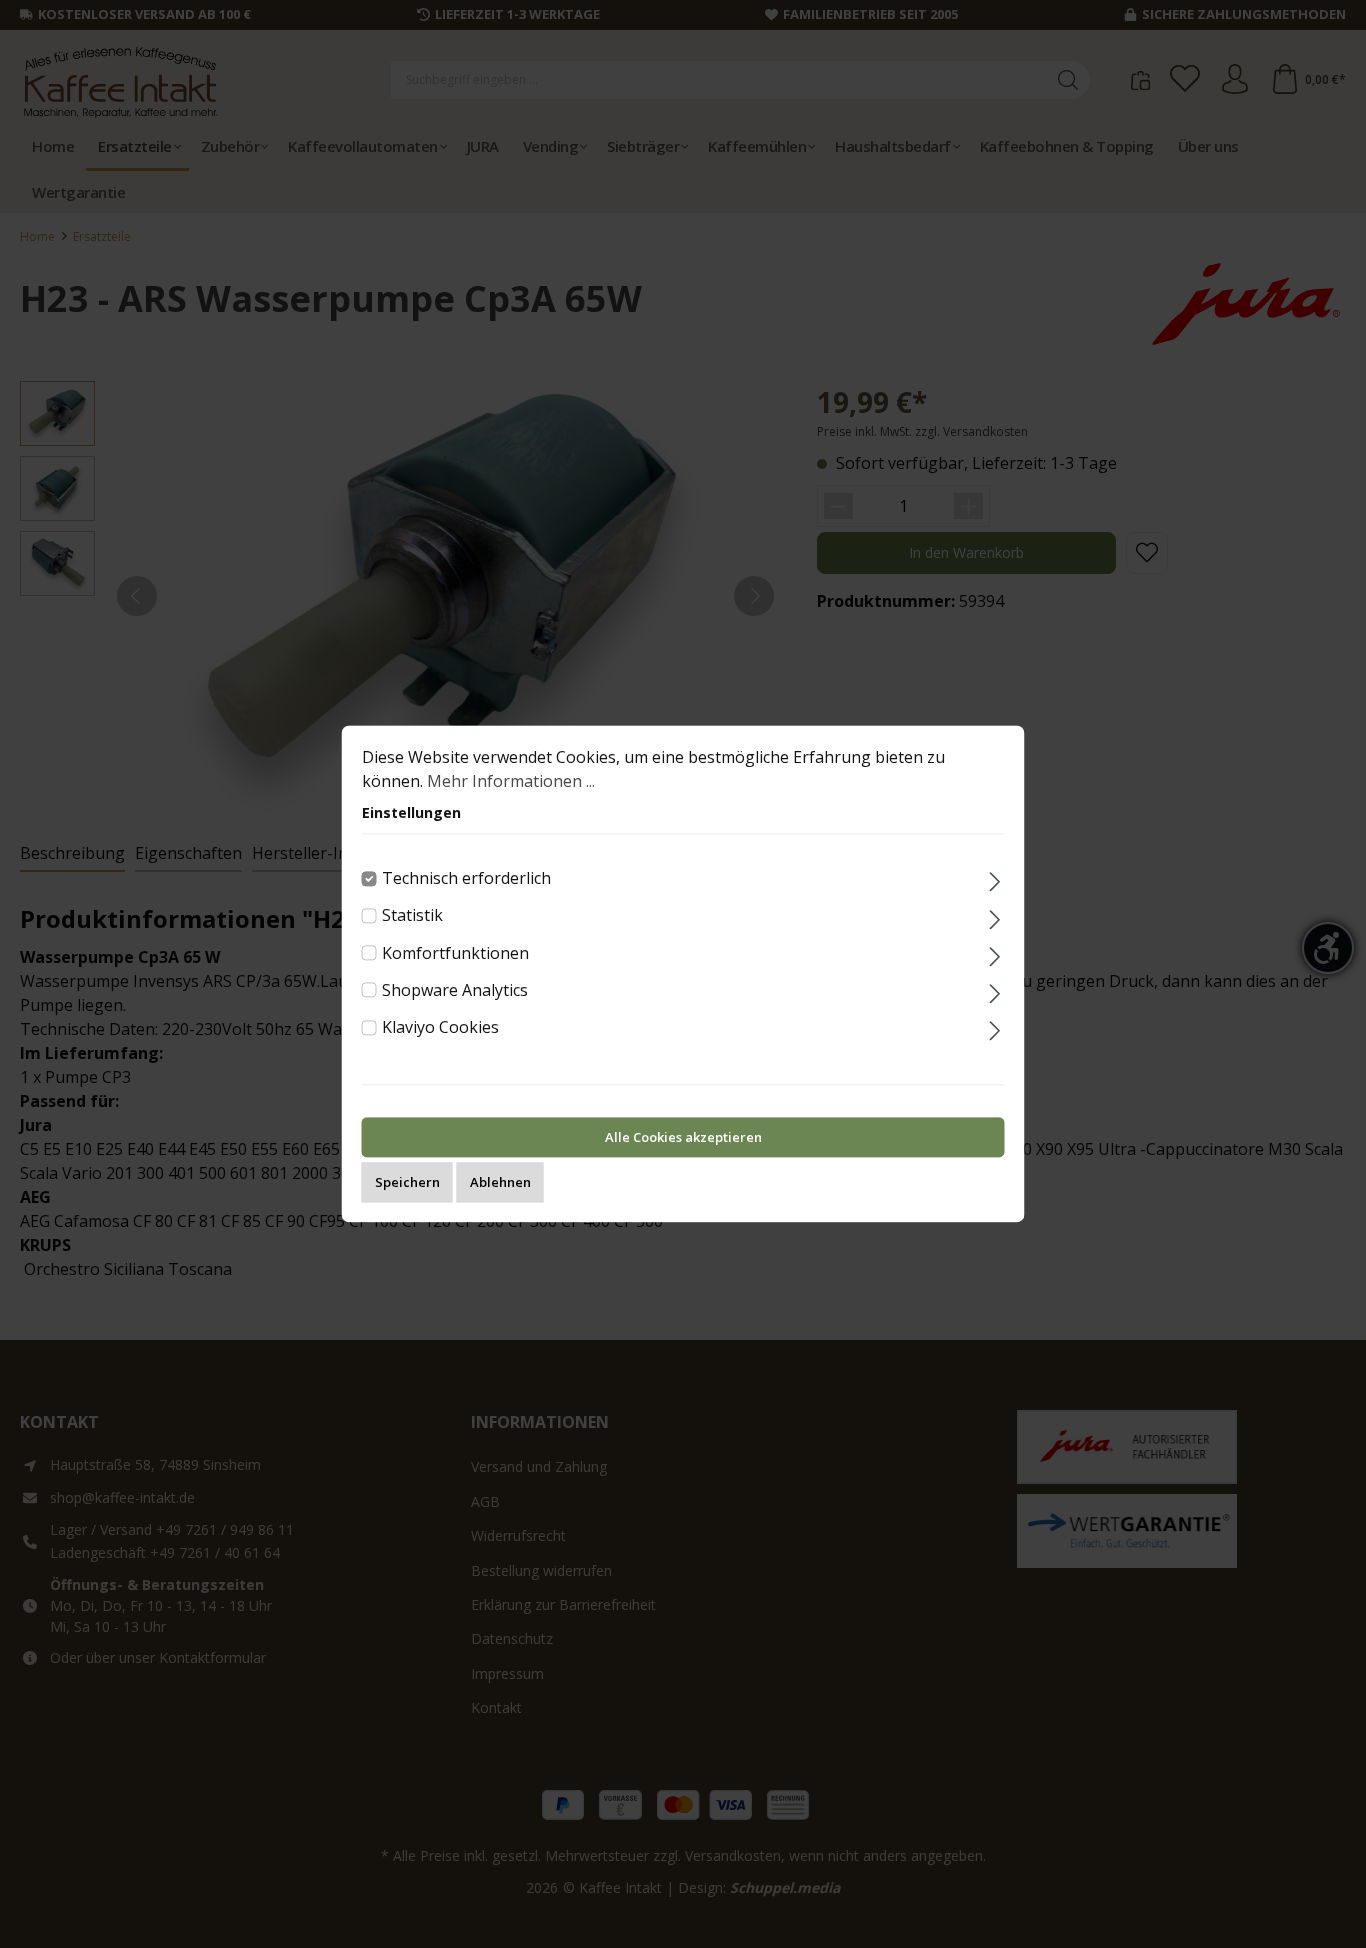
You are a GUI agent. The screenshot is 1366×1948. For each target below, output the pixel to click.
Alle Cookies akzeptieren (683, 1138)
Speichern (407, 1183)
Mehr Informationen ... (511, 781)
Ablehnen (500, 1183)
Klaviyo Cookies (440, 1027)
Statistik (412, 916)
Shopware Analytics (455, 990)
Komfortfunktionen (455, 953)
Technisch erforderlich (466, 878)
